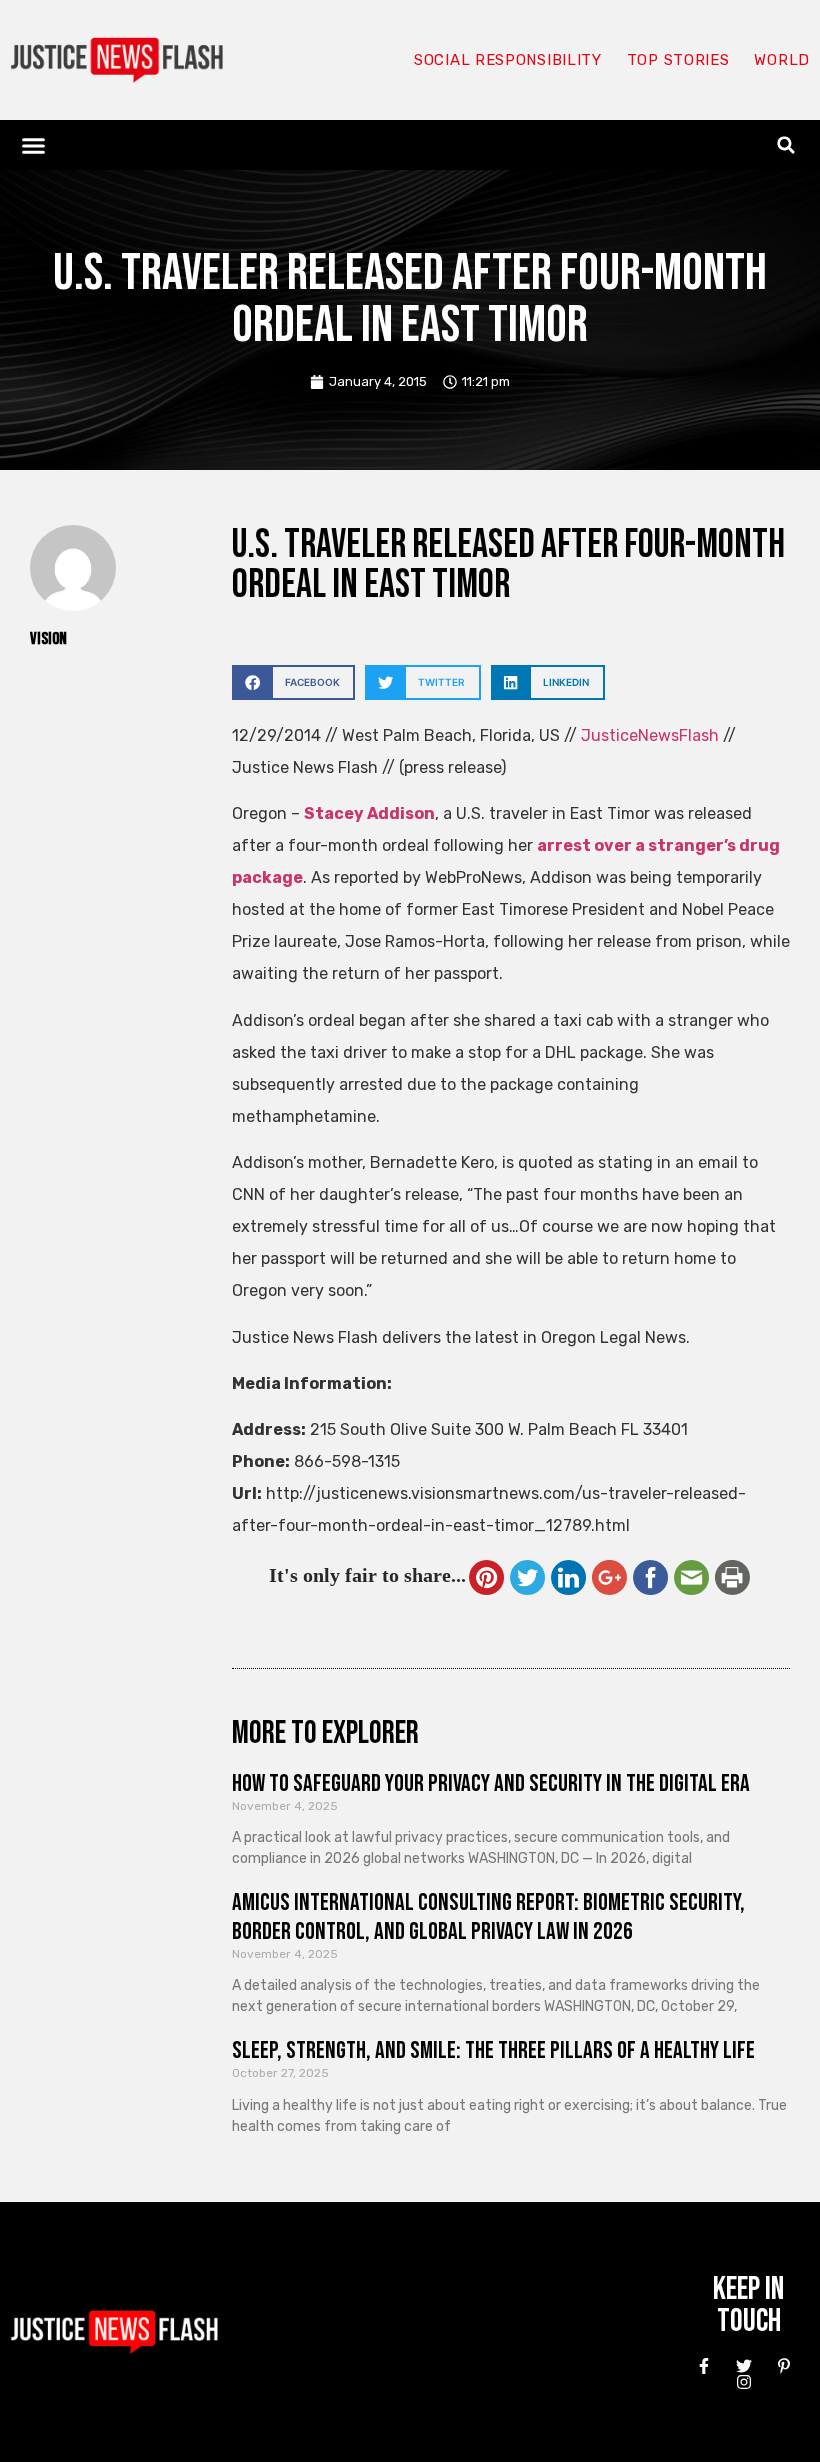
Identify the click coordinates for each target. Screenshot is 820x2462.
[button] (34, 145)
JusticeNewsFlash (650, 735)
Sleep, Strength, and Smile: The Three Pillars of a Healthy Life (493, 2050)
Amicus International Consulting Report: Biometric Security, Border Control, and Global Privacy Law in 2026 (488, 1917)
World (782, 60)
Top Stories (678, 60)
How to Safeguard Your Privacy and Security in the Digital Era (491, 1783)
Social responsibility (508, 60)
